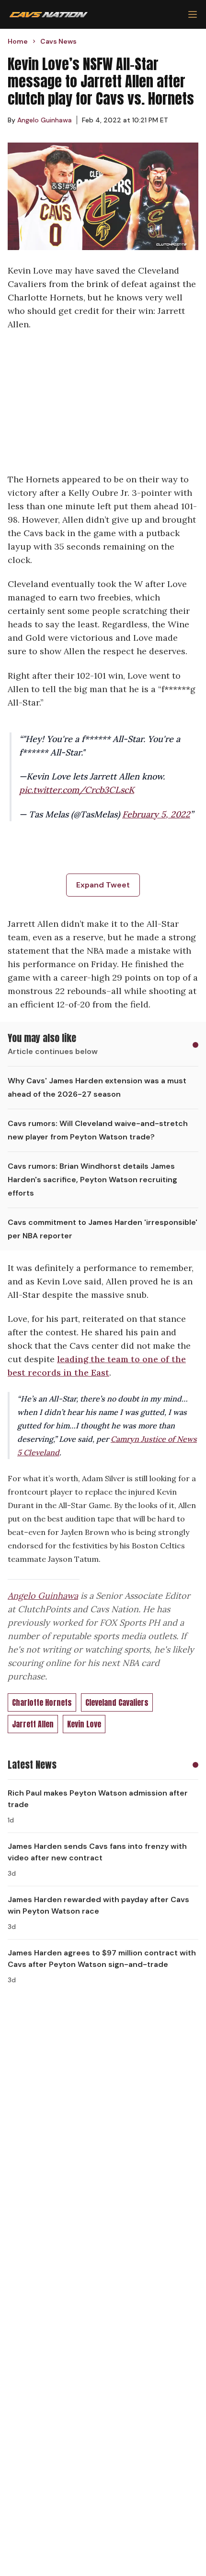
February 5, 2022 (156, 814)
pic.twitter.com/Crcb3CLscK (77, 790)
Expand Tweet (103, 885)
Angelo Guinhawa (43, 1596)
